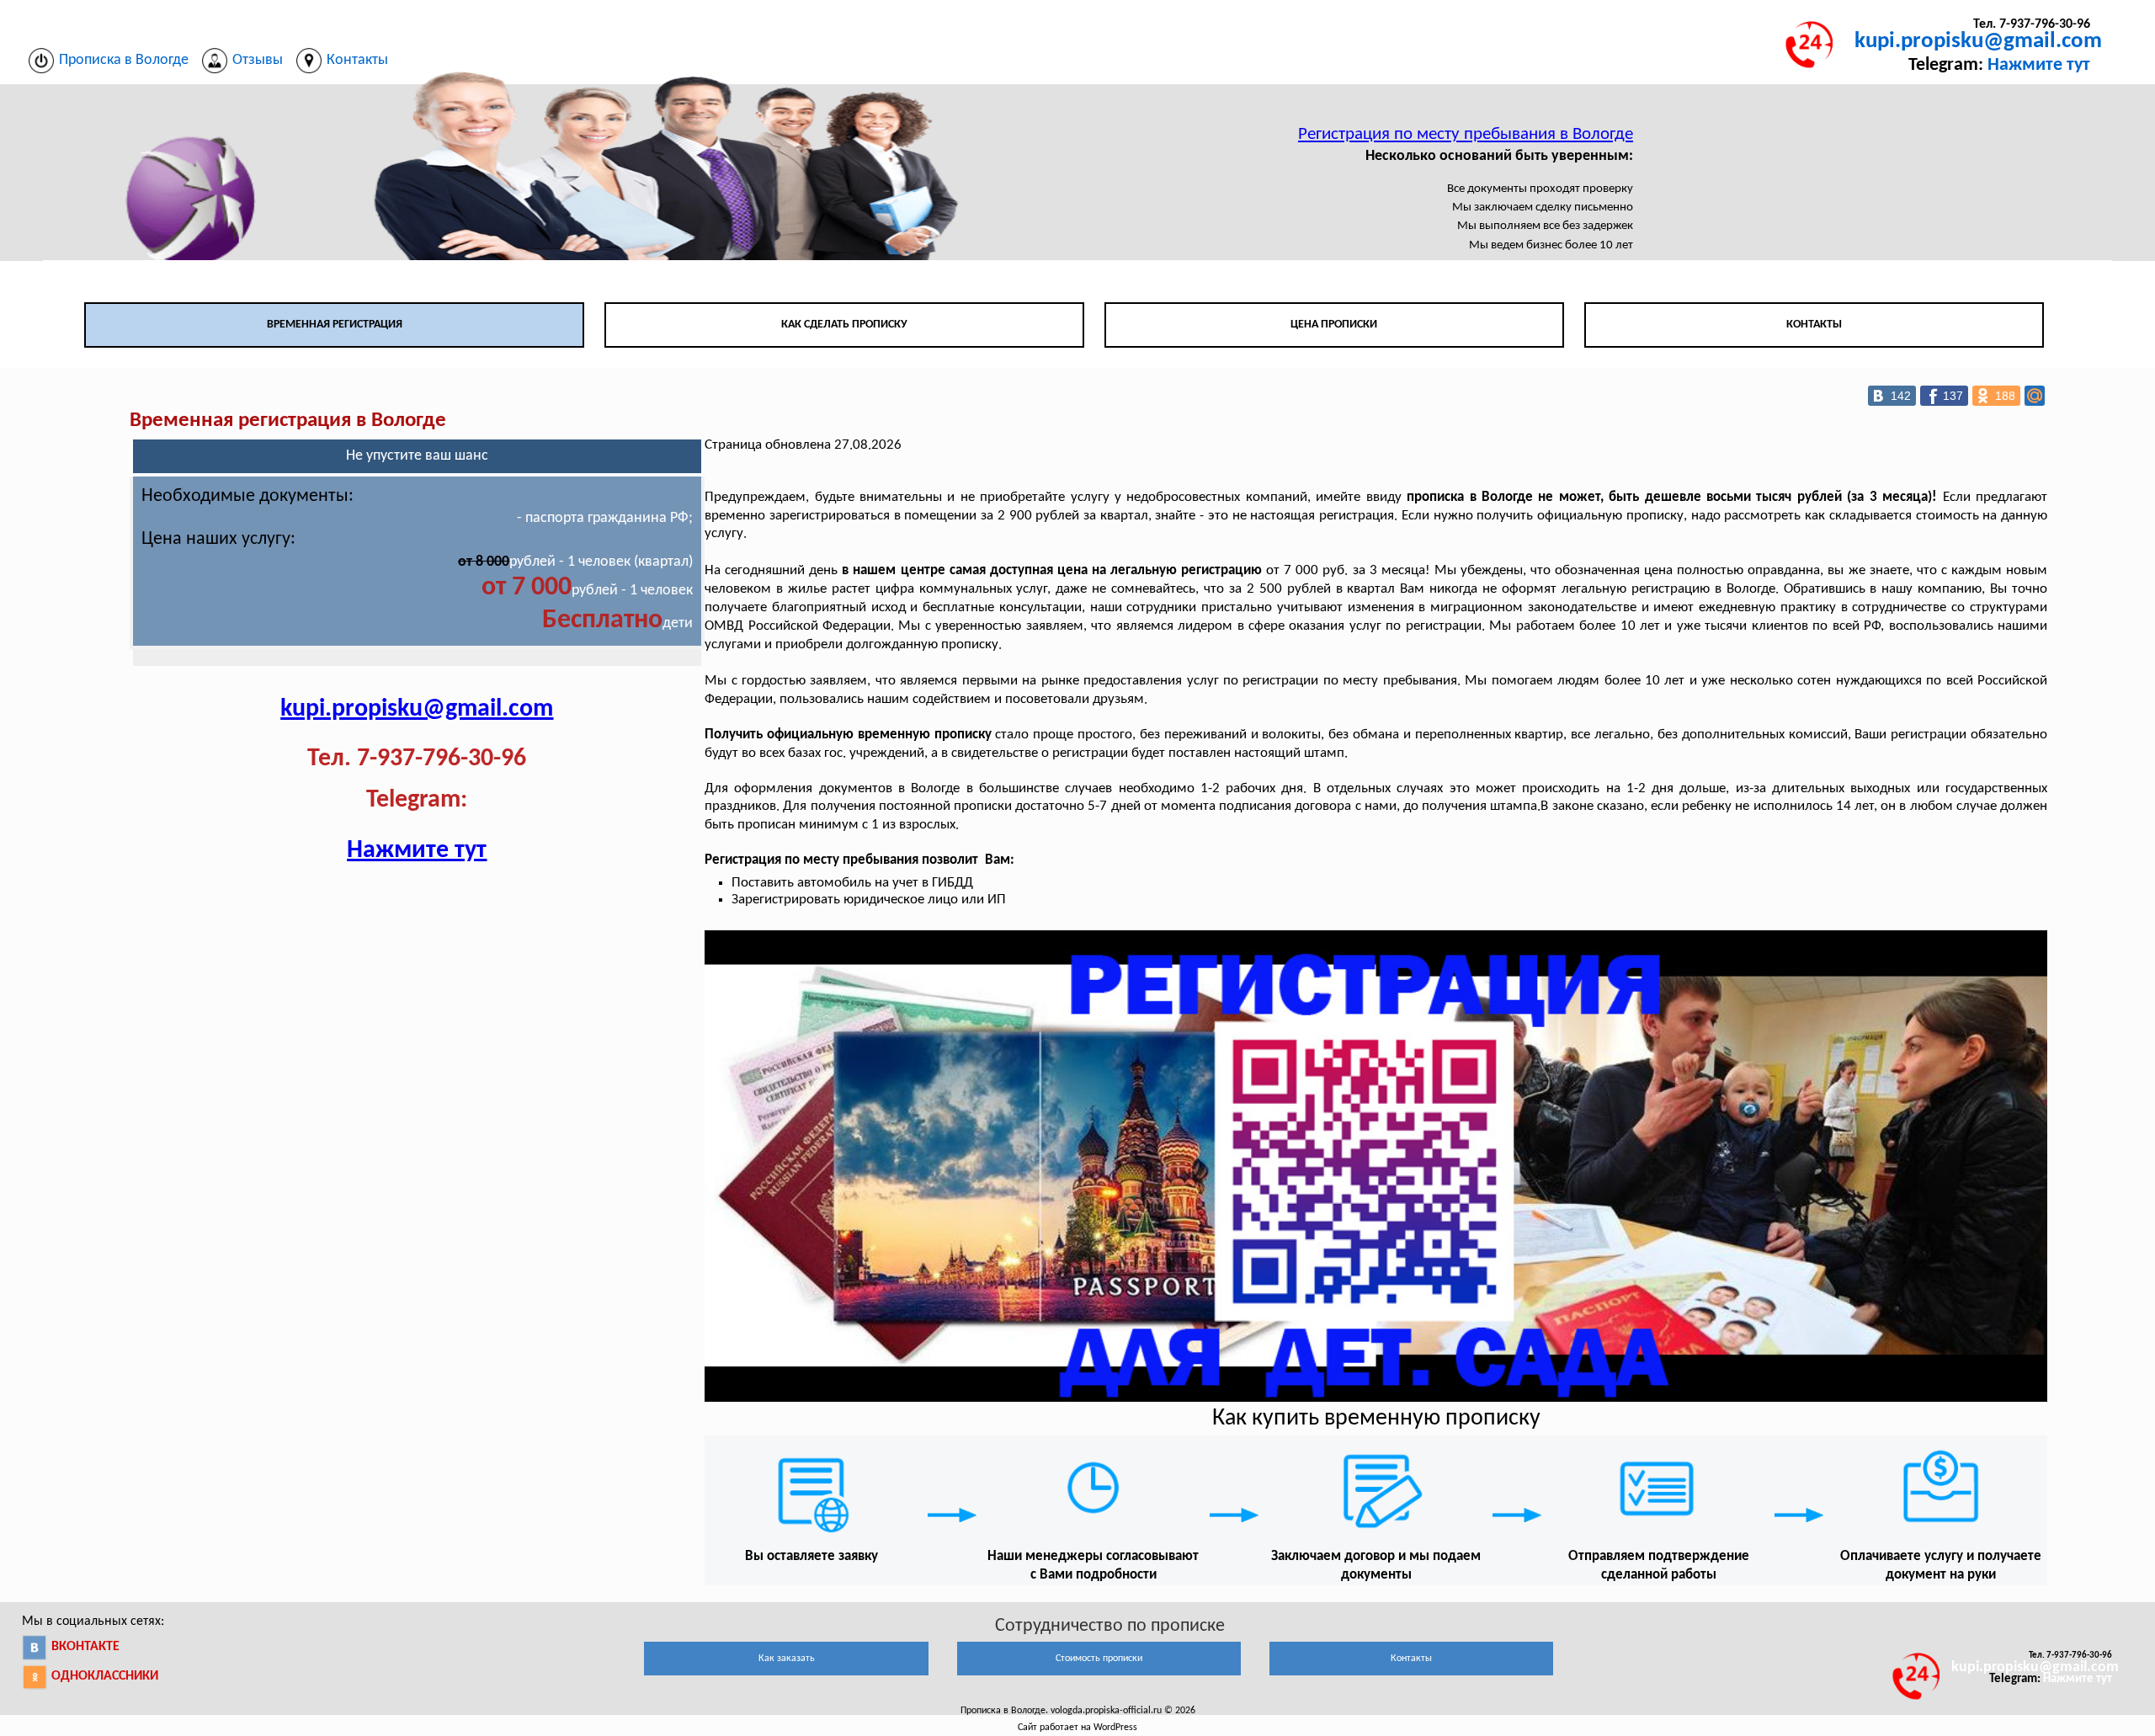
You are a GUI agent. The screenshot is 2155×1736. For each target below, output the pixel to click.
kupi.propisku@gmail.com (1978, 42)
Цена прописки (1334, 325)
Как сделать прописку (844, 325)
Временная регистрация (335, 325)
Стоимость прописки (1099, 1659)
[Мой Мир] (2035, 396)
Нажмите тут (2039, 65)
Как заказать (787, 1659)
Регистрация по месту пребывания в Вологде (1466, 134)
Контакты (1814, 325)
